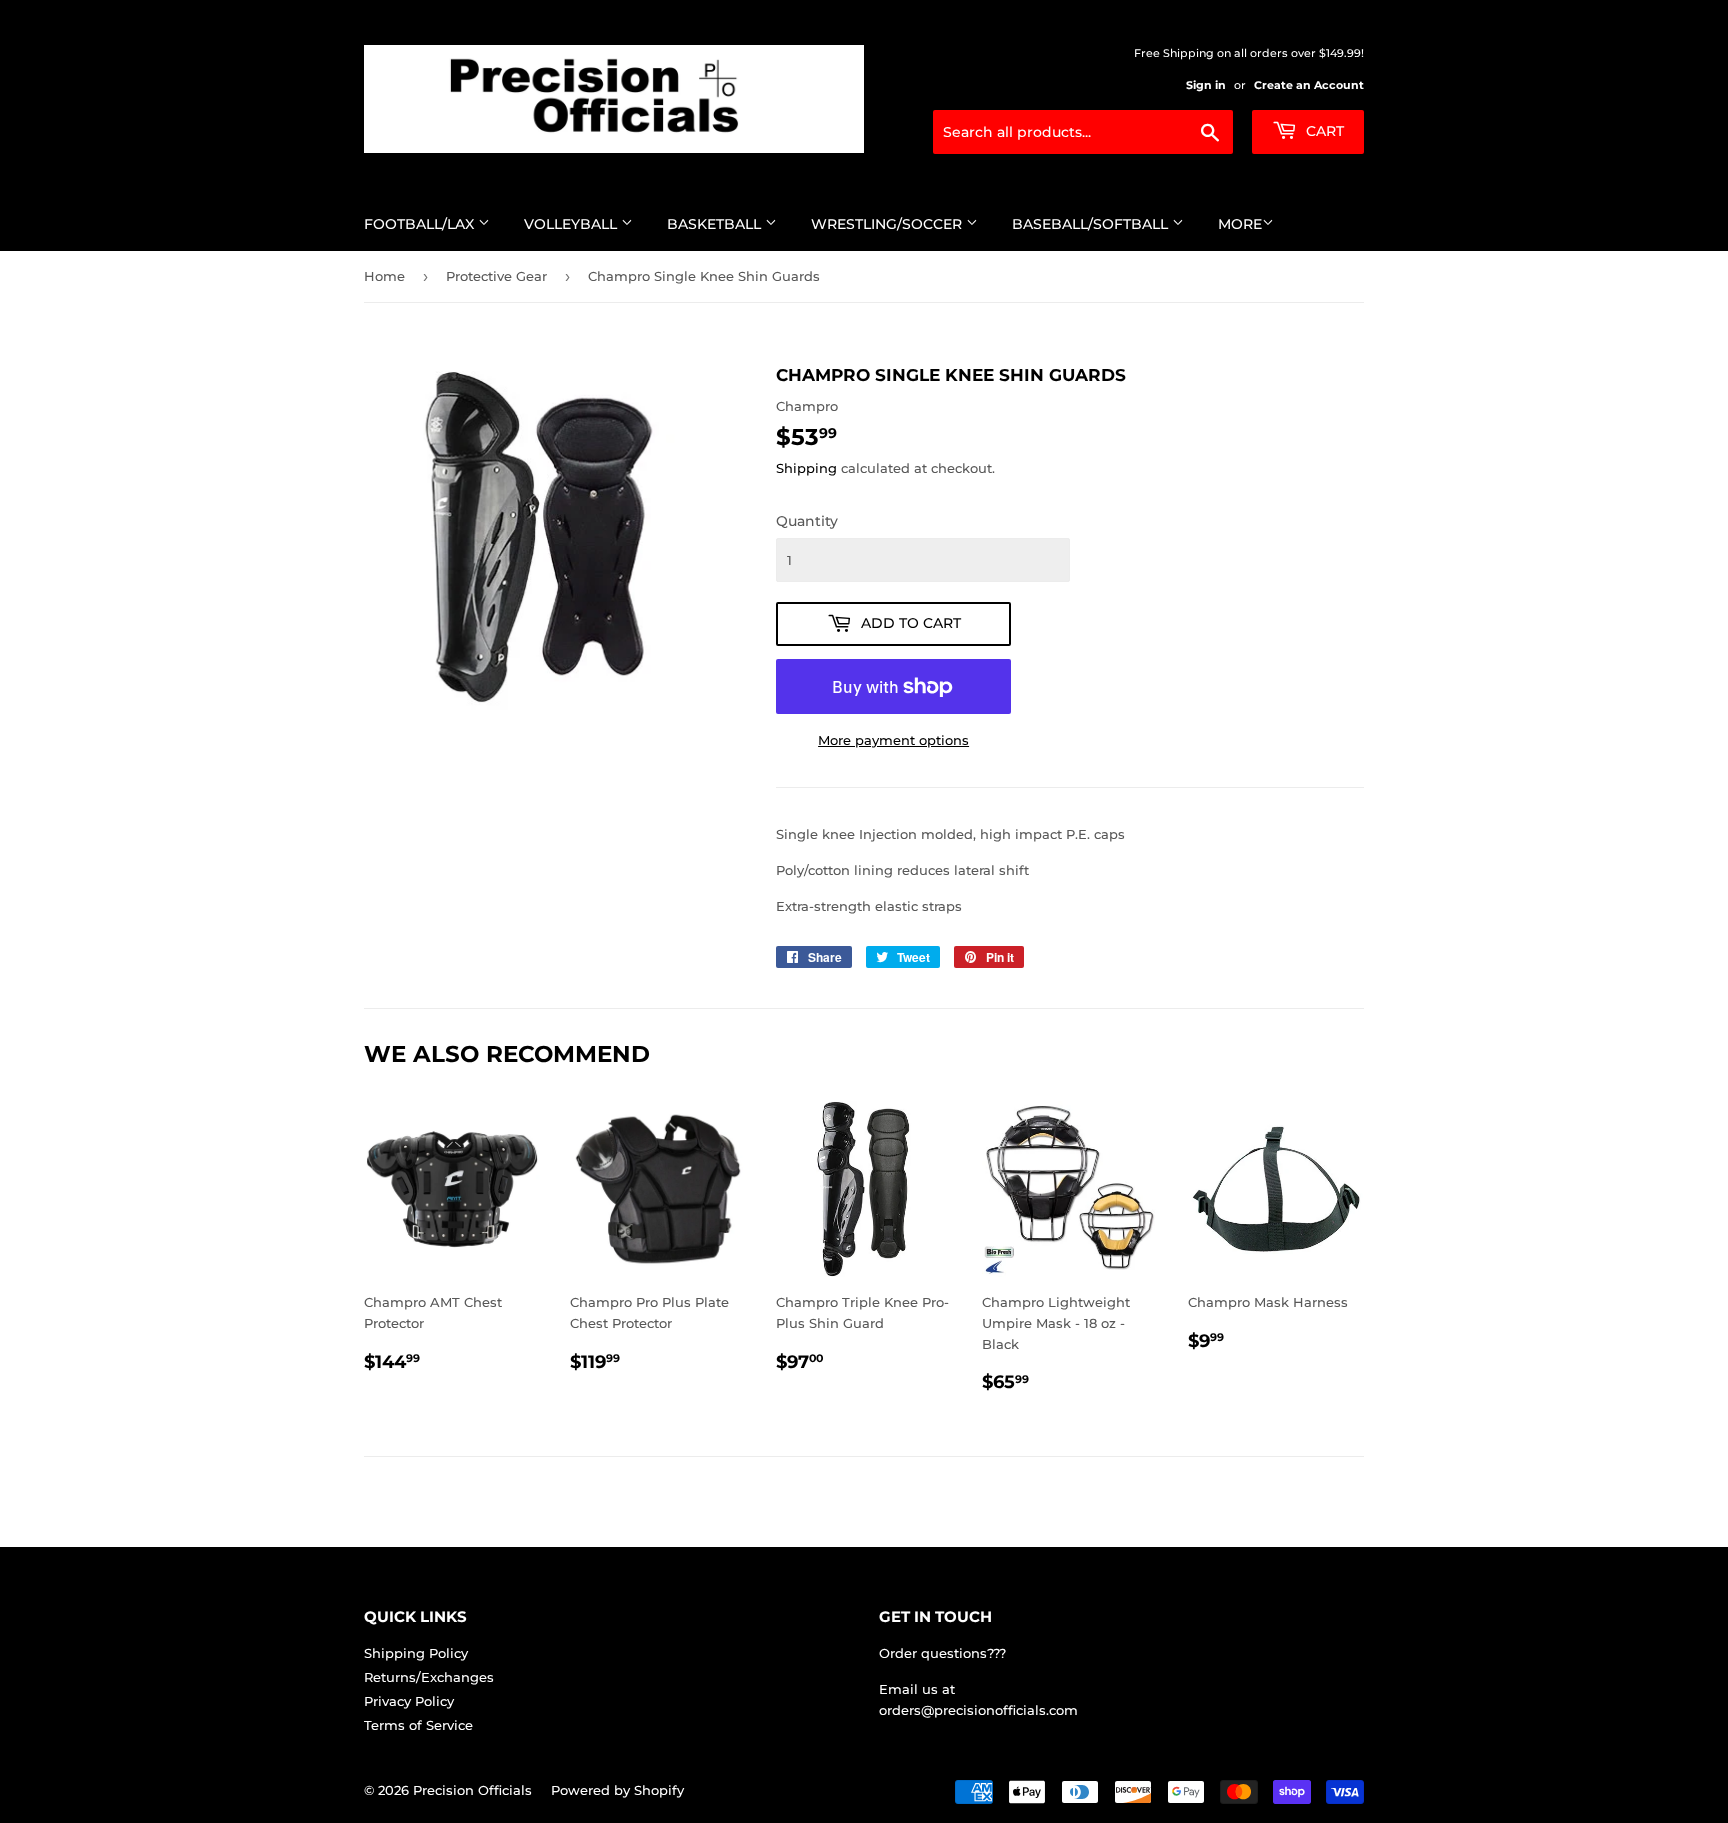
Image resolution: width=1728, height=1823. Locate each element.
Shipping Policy (416, 1653)
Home (384, 276)
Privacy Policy (409, 1701)
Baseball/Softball (1092, 224)
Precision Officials (472, 1790)
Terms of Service (418, 1725)
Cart (1323, 131)
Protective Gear (496, 276)
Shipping (806, 468)
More (1240, 224)
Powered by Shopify (617, 1790)
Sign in (1206, 85)
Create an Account (1309, 85)
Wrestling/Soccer (888, 224)
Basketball (716, 224)
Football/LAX (421, 224)
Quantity (807, 521)
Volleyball (572, 224)
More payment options (893, 740)
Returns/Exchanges (429, 1677)
